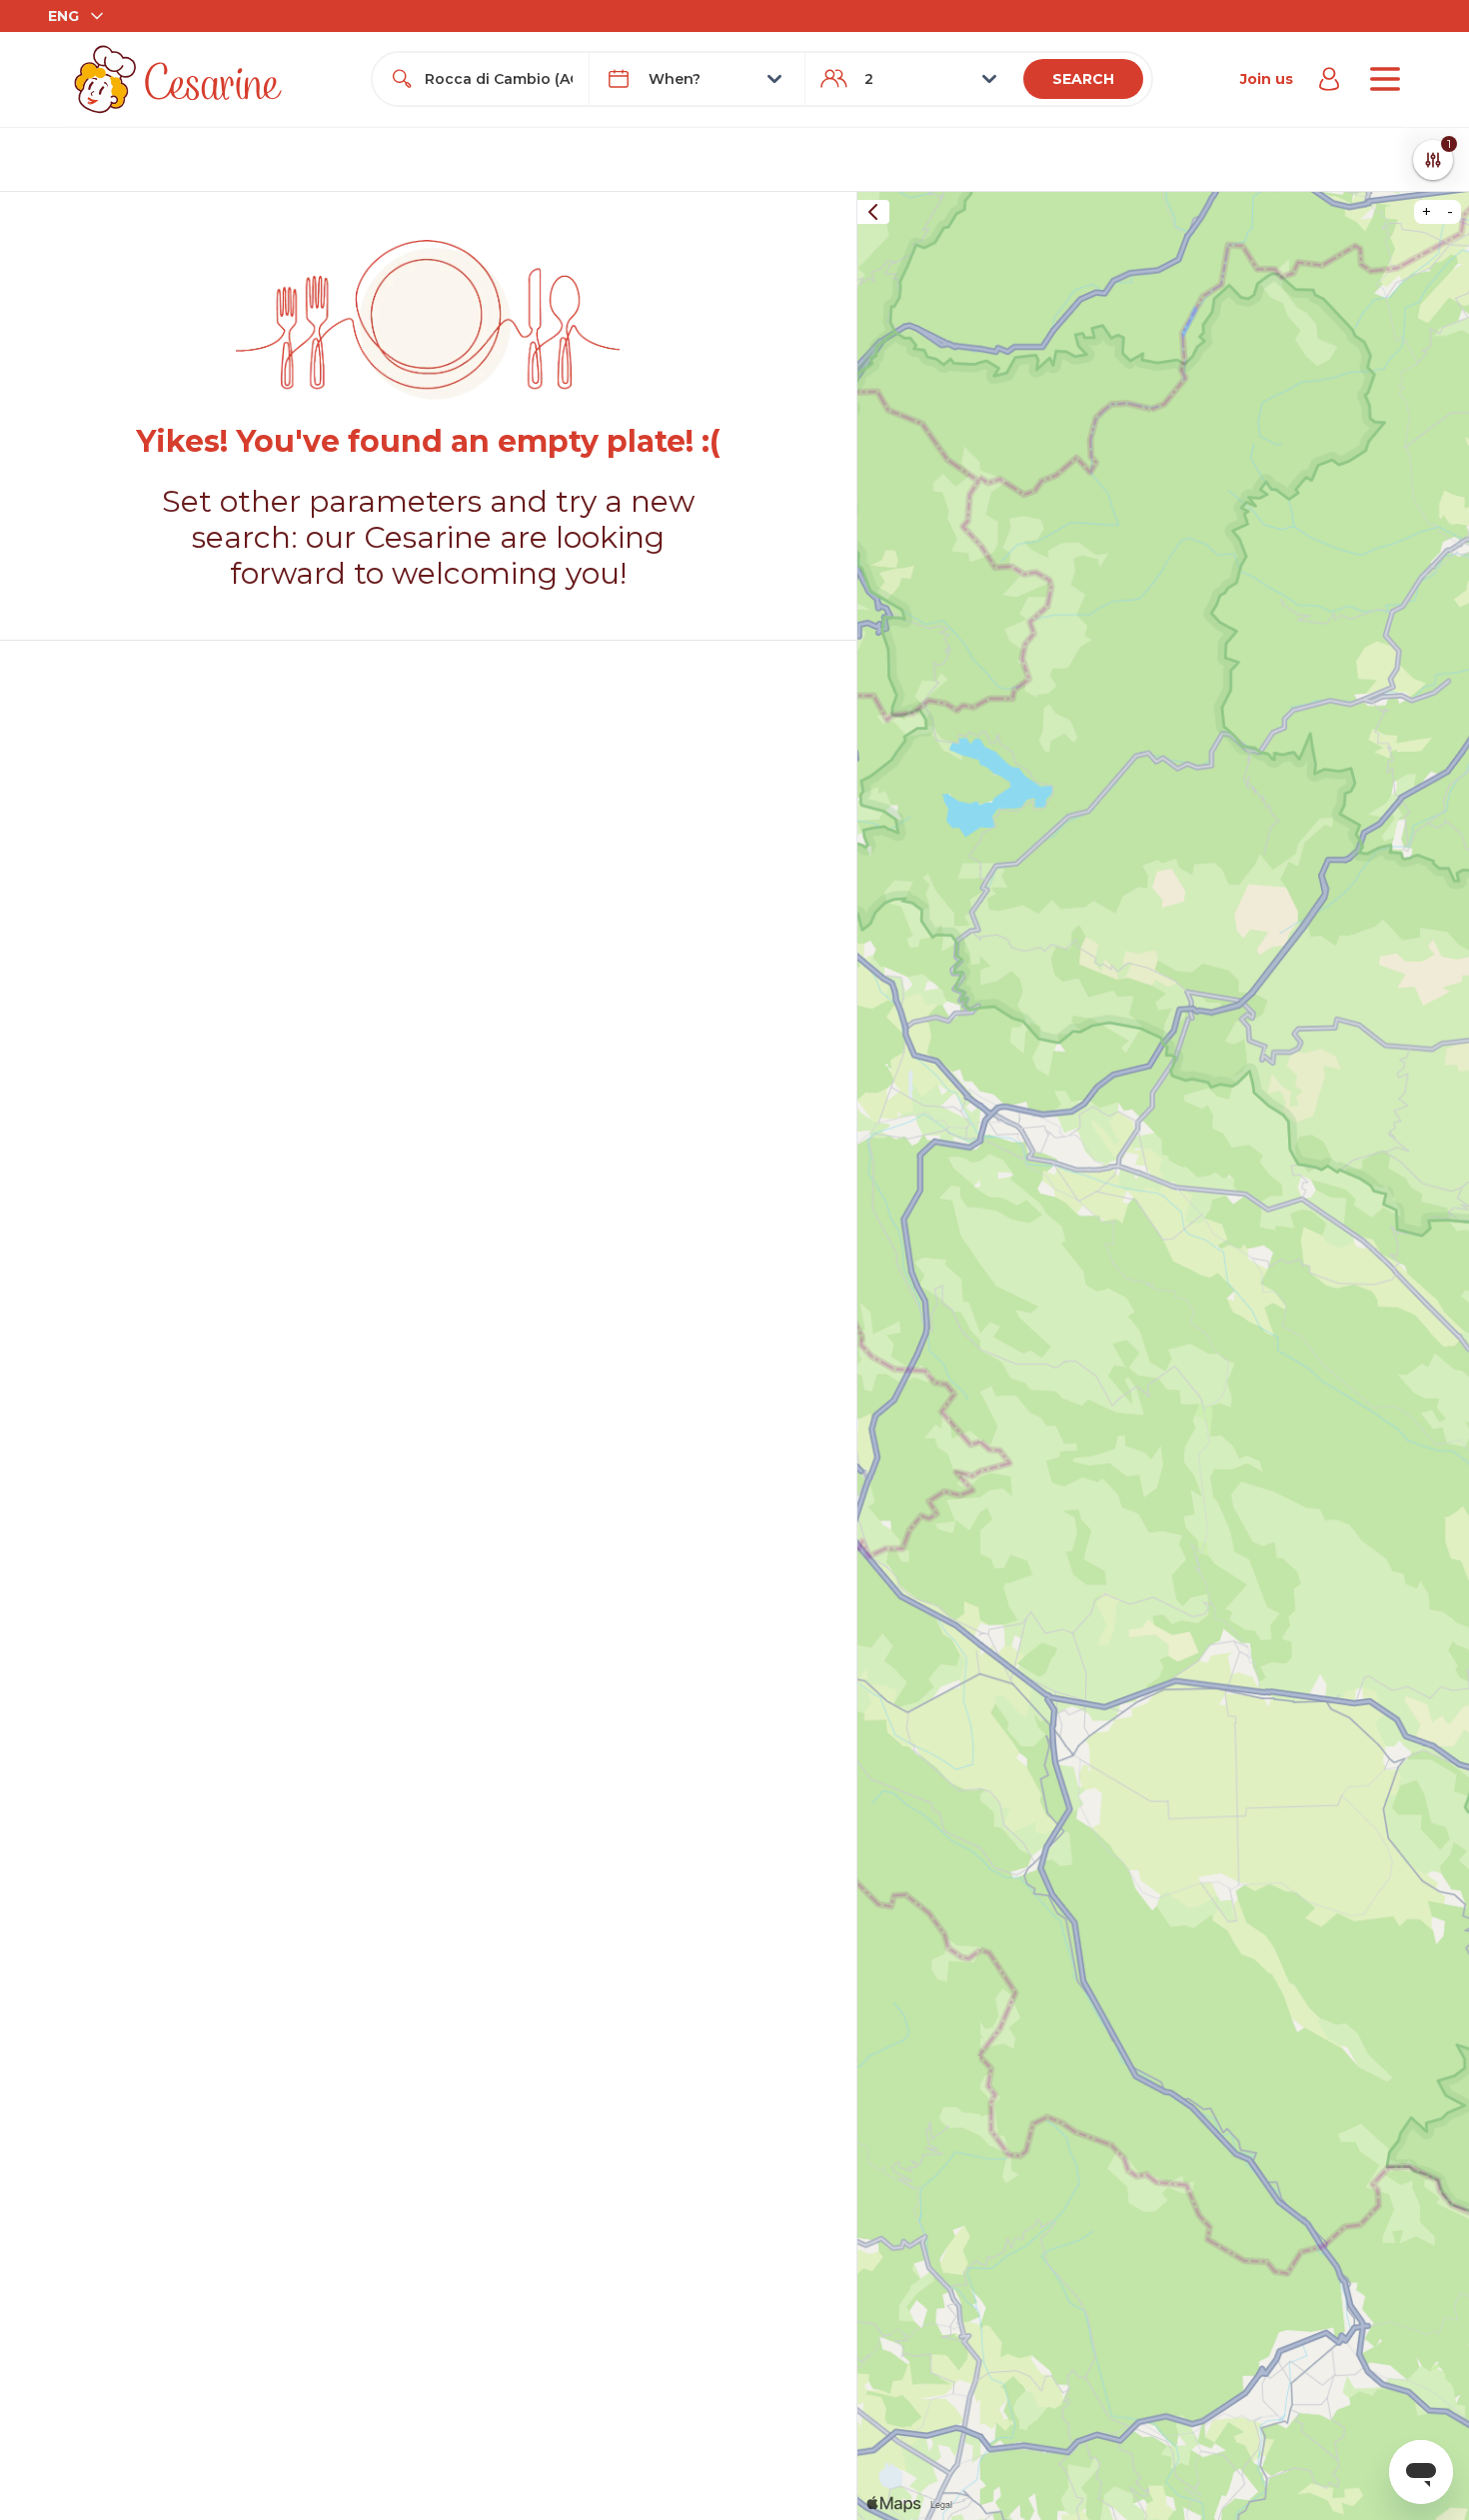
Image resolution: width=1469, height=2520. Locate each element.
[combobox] (498, 79)
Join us (1267, 79)
